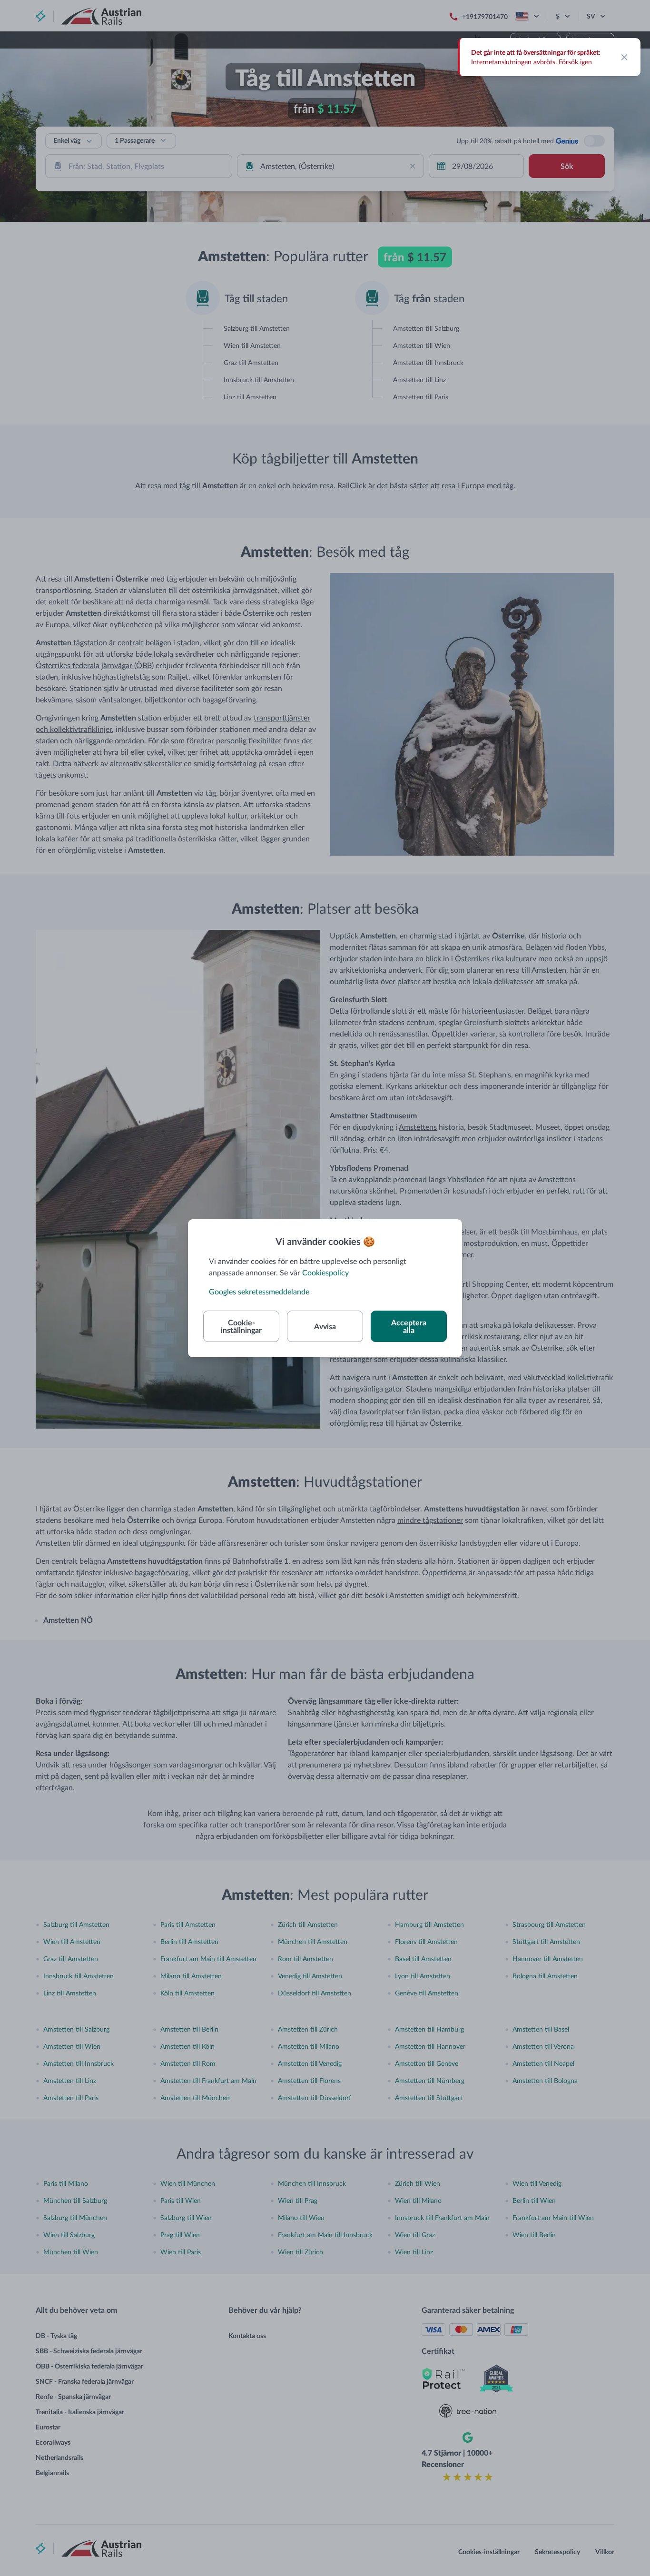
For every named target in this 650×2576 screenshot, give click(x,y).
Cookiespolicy (325, 1272)
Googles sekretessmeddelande (259, 1291)
